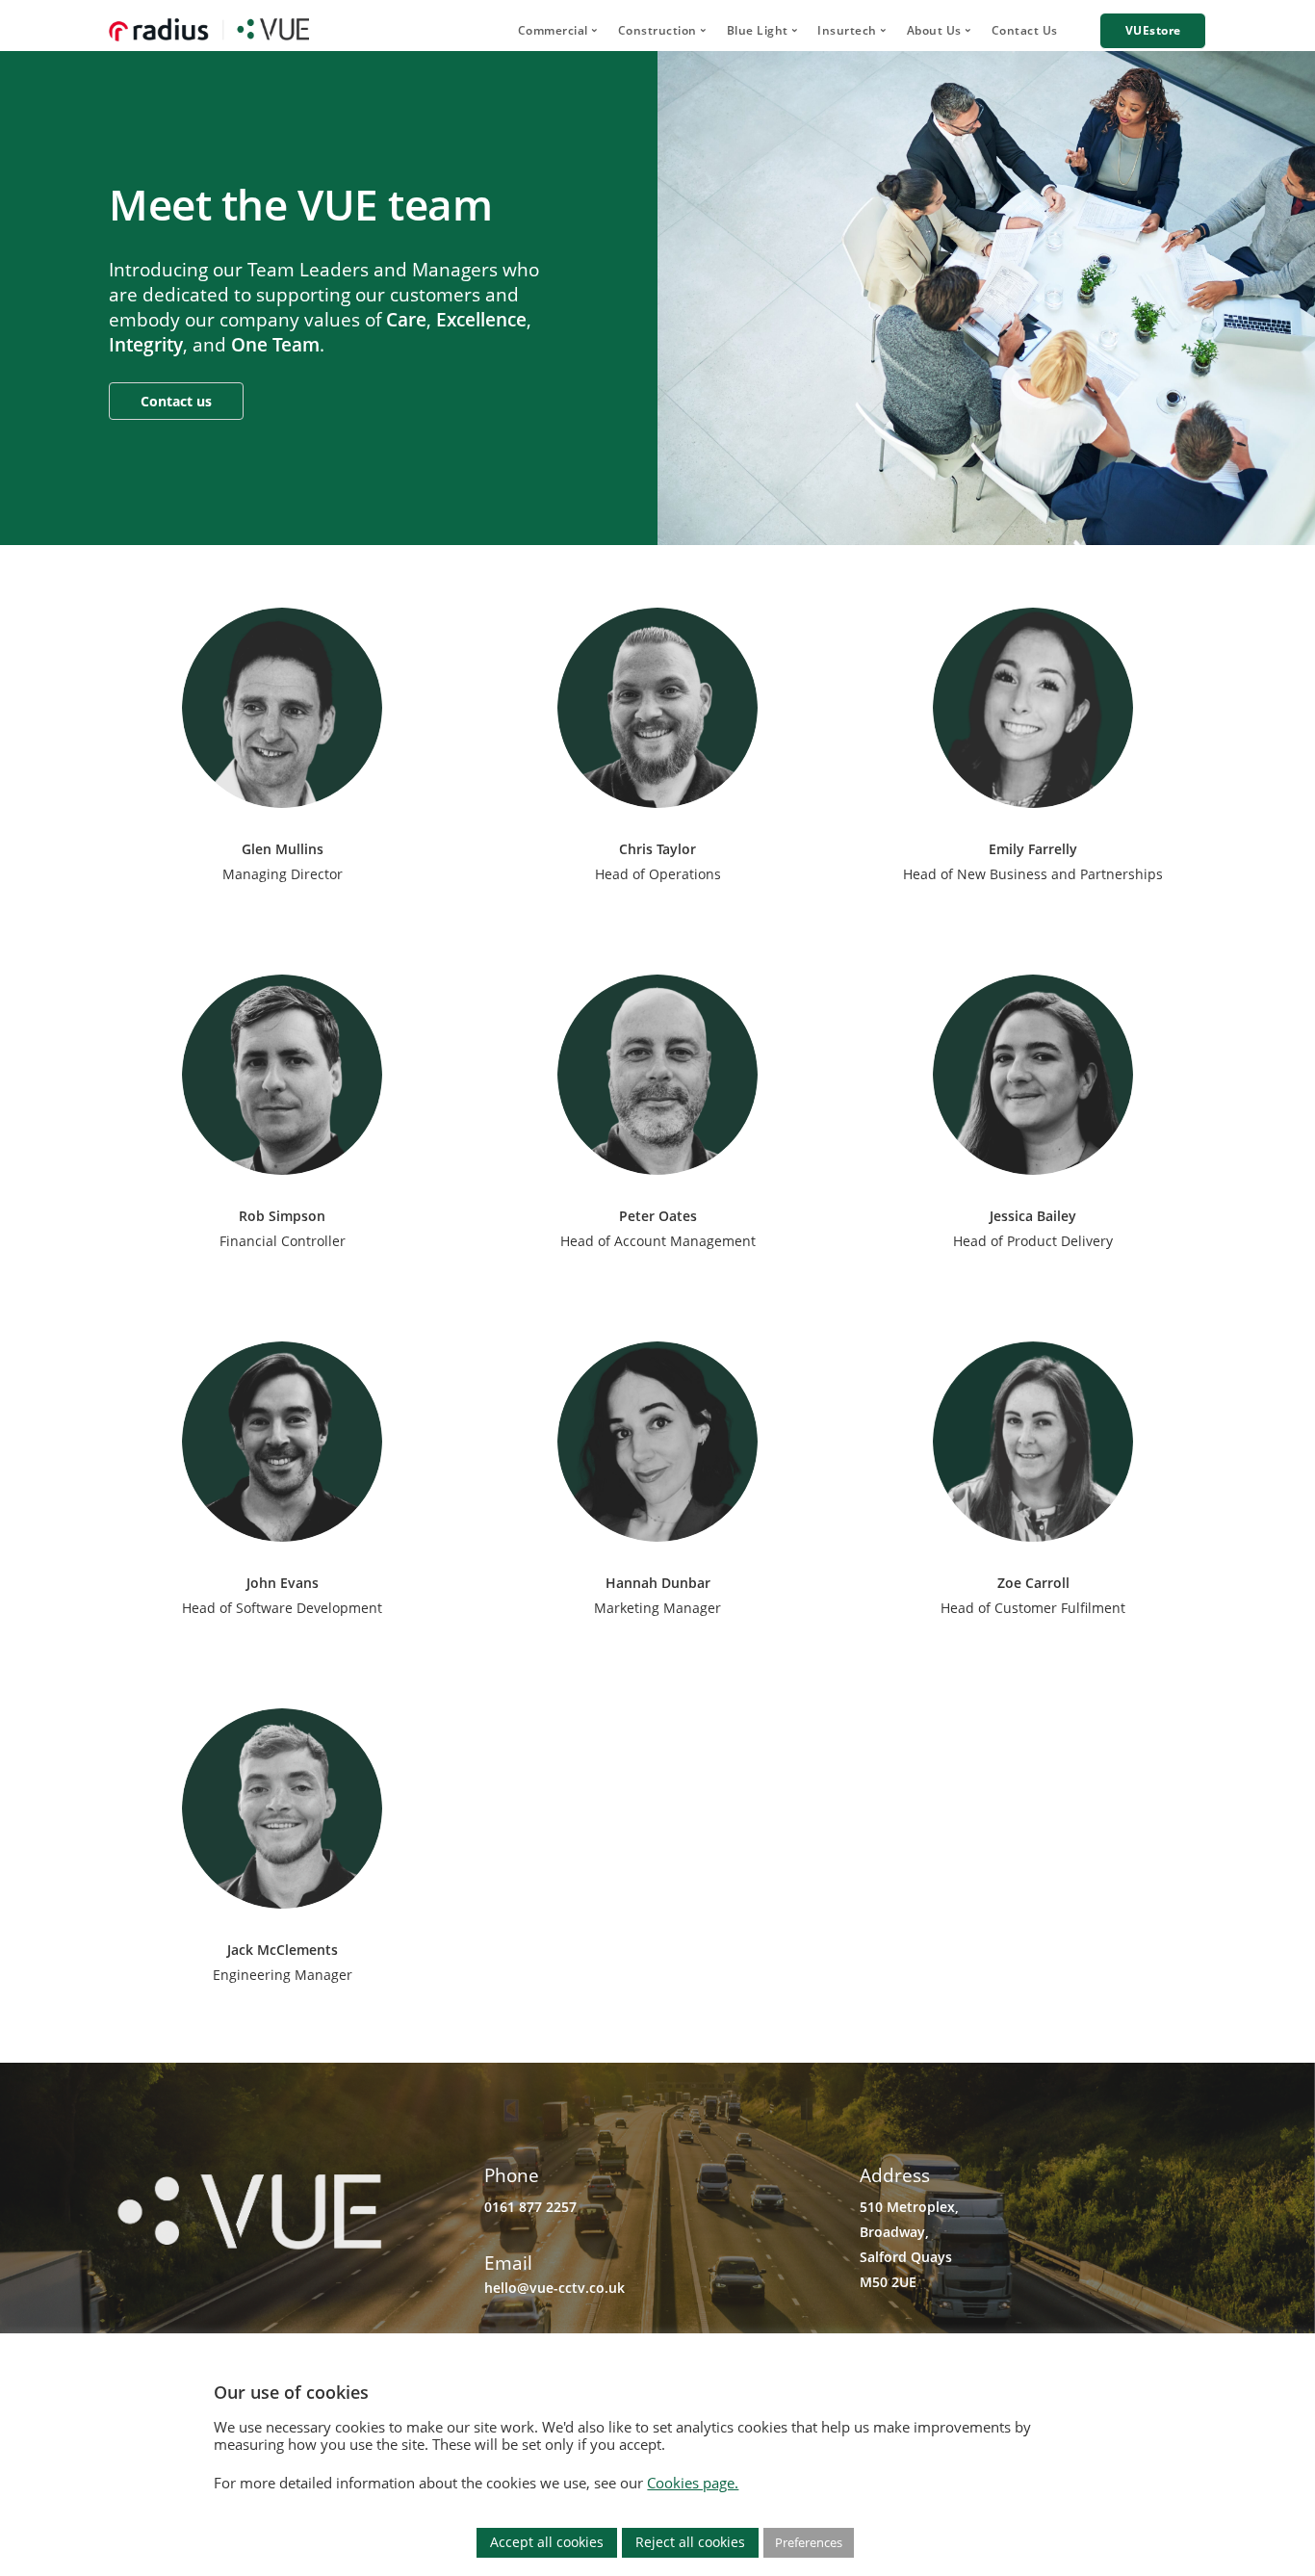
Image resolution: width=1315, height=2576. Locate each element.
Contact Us (1025, 30)
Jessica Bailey (1033, 1216)
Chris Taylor (657, 849)
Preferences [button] (809, 2542)
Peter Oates (658, 1216)
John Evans (283, 1583)
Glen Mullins (283, 849)
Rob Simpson (282, 1216)
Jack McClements (283, 1950)
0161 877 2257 (530, 2207)
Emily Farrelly (1033, 849)
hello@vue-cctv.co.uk (554, 2288)
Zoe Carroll (1033, 1583)
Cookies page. (693, 2483)
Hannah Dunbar (658, 1583)
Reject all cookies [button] (690, 2542)
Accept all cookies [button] (547, 2542)
